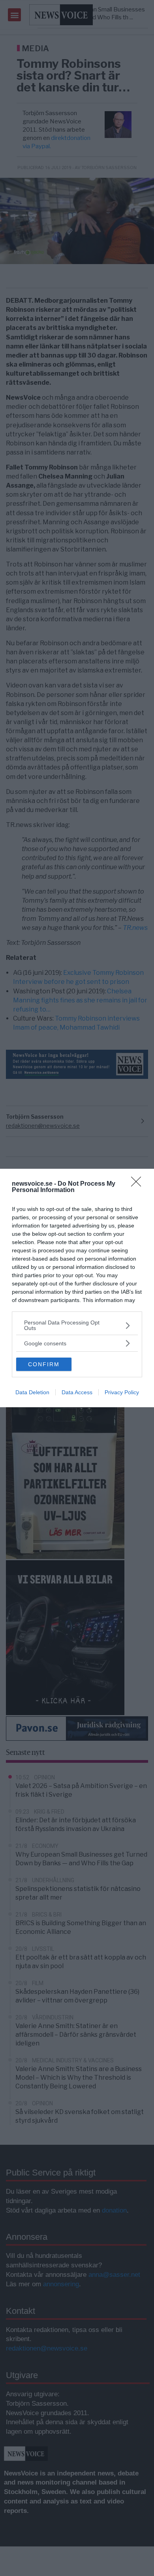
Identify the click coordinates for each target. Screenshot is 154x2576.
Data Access (77, 1392)
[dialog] (77, 1288)
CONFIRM (44, 1364)
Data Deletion (32, 1392)
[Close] (139, 1184)
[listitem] (77, 1325)
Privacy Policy (122, 1392)
